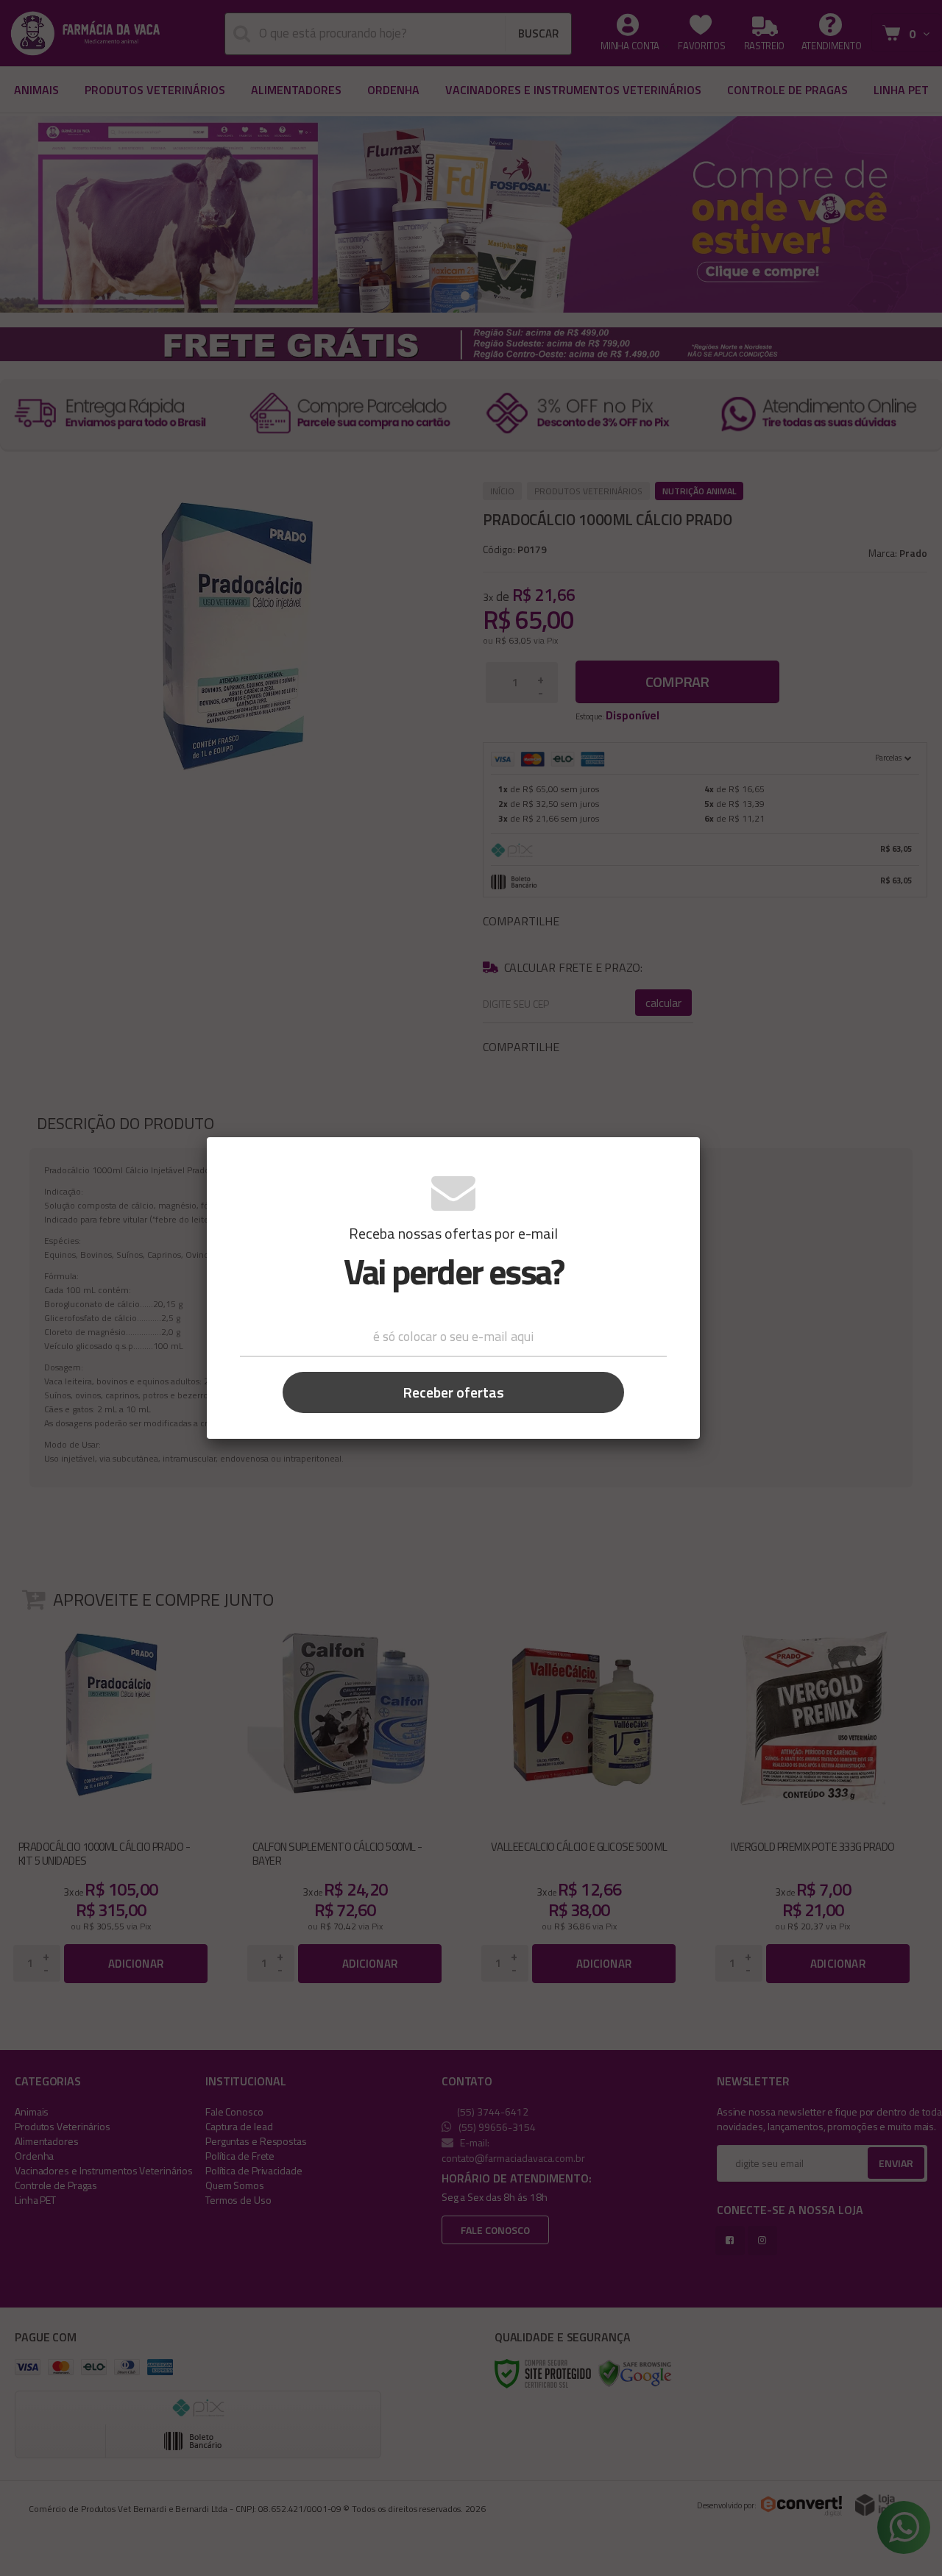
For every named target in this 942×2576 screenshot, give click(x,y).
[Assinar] (453, 1392)
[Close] (678, 1158)
